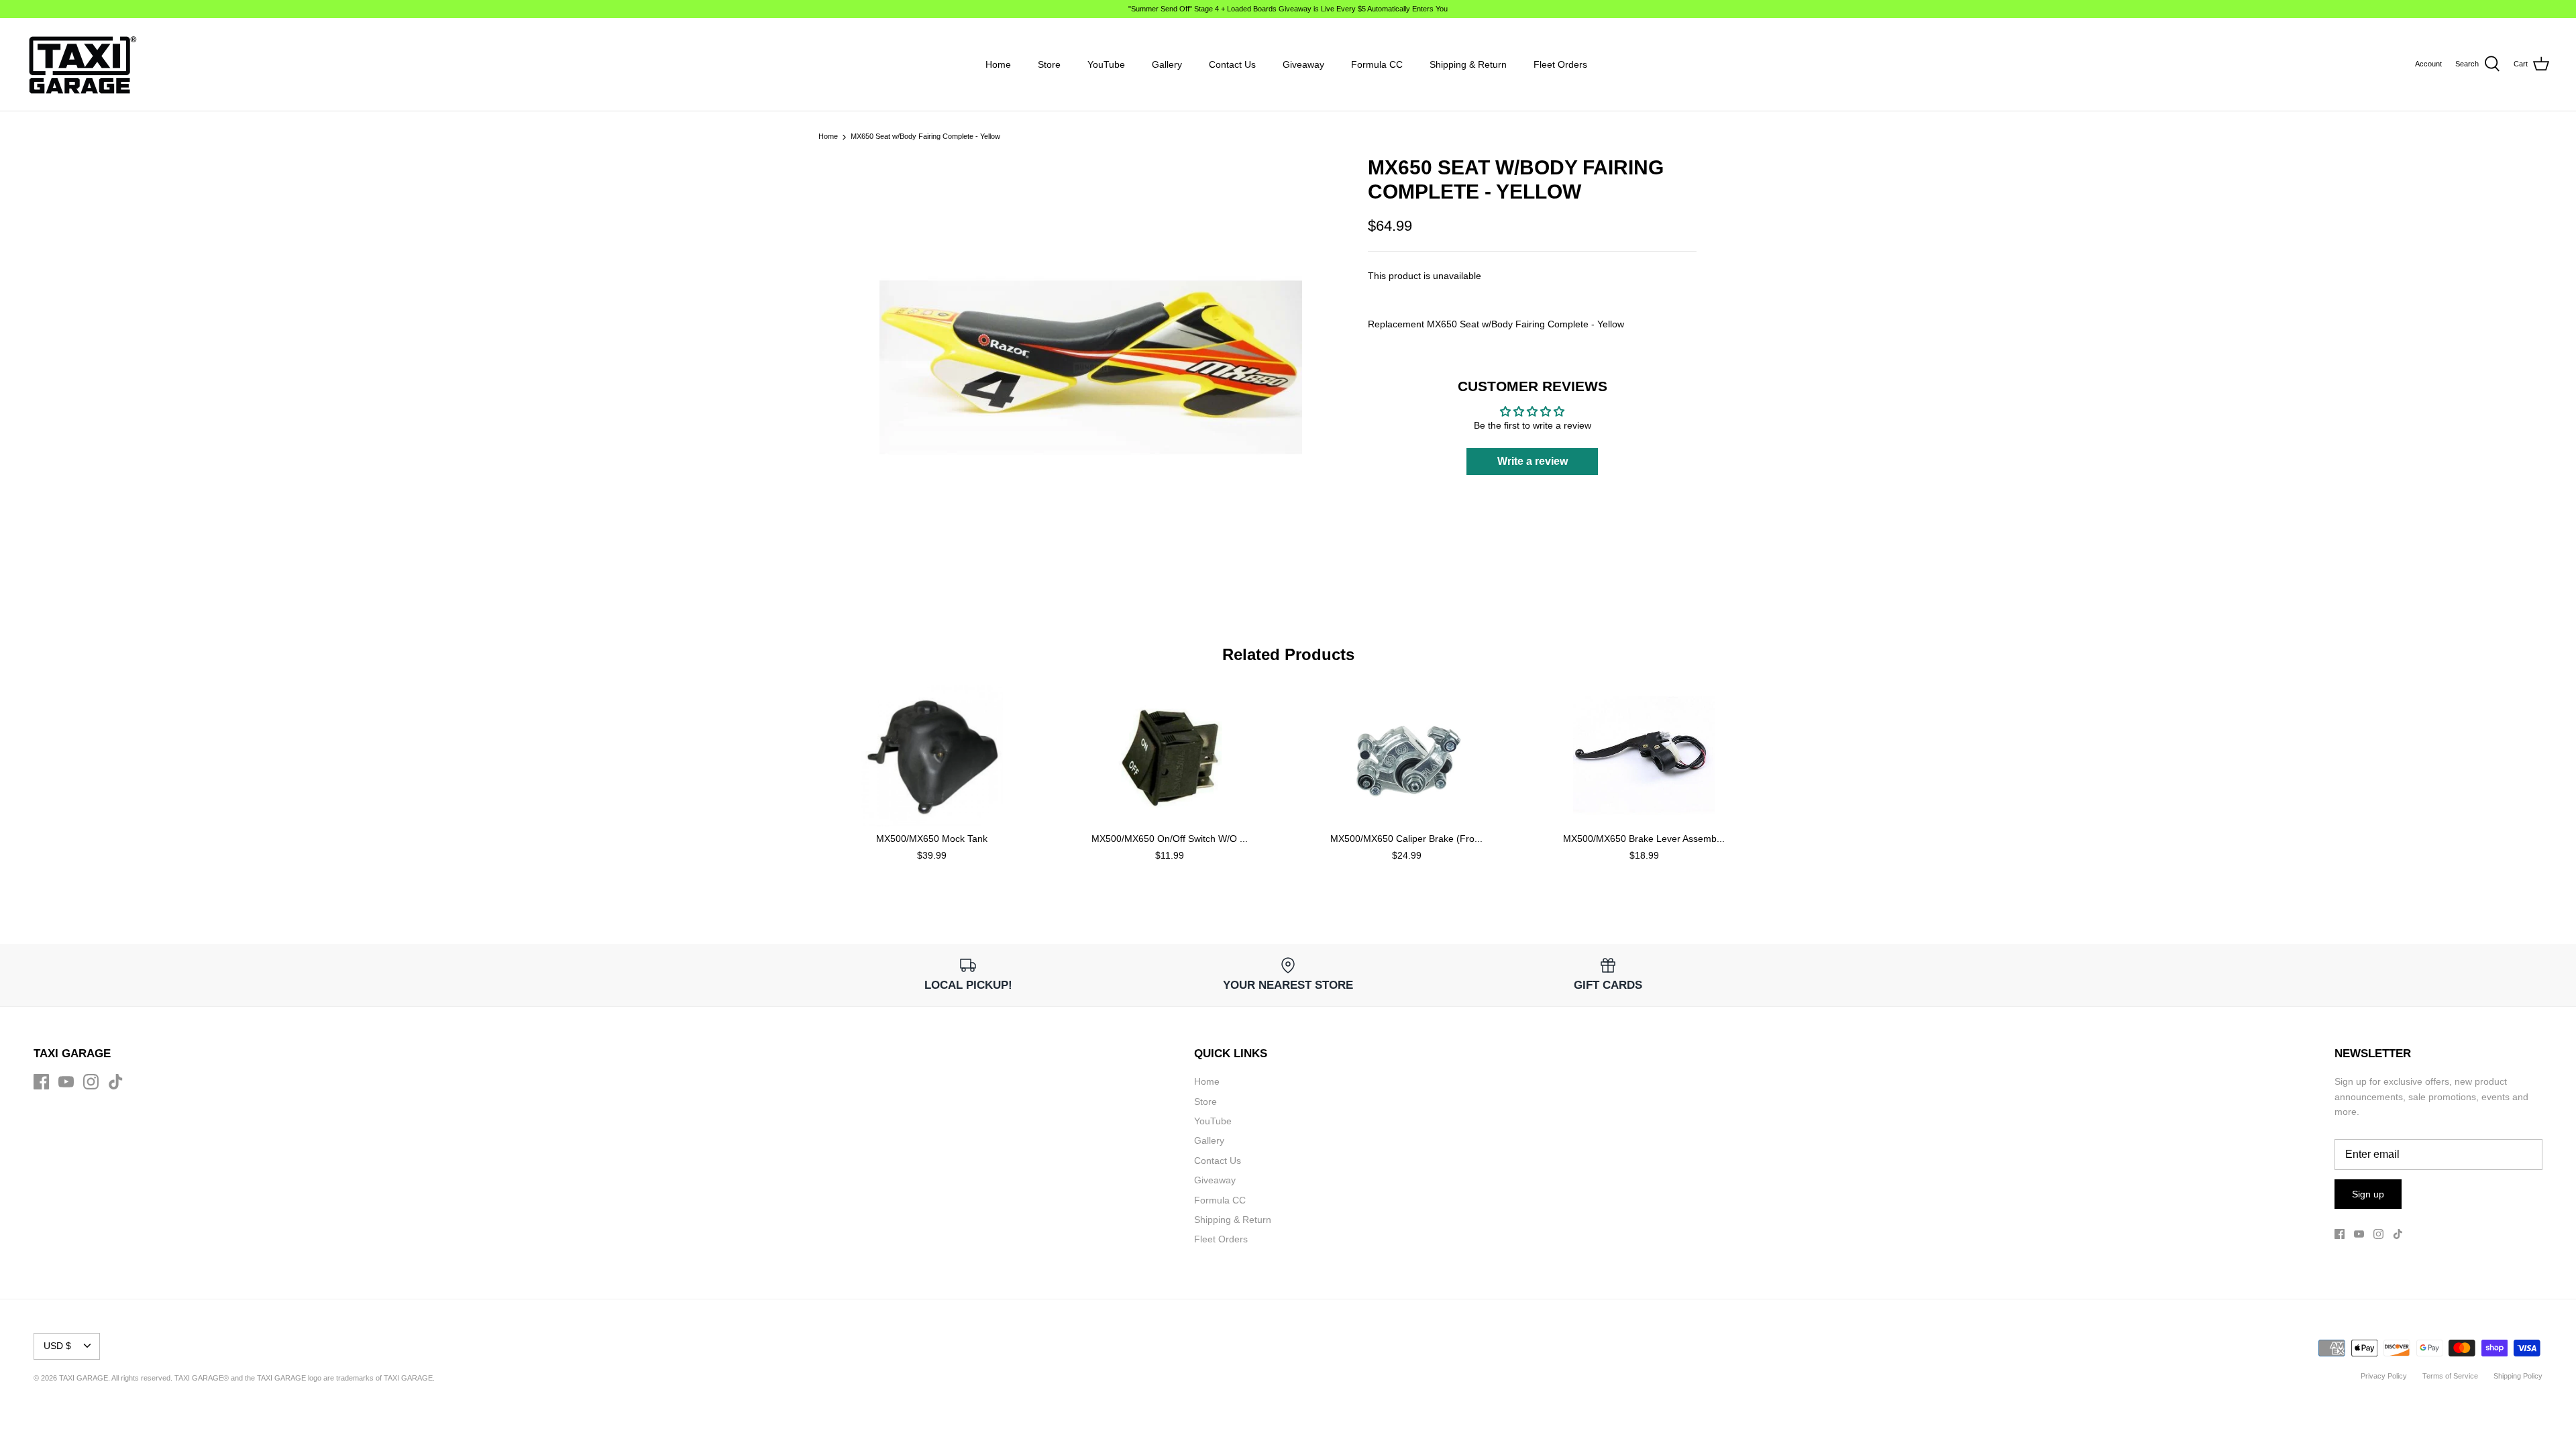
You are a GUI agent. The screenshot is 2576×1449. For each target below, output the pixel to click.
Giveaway (1303, 64)
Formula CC (1377, 64)
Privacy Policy (2384, 1376)
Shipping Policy (2518, 1376)
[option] (1091, 367)
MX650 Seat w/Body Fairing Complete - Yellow (925, 137)
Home (998, 64)
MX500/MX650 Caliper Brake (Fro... (1406, 839)
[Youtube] (66, 1082)
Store (1049, 64)
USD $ (57, 1346)
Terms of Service (2450, 1376)
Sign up (2368, 1194)
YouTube (1106, 64)
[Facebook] (41, 1082)
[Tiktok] (116, 1082)
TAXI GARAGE (408, 1378)
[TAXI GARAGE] (82, 64)
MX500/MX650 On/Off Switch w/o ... (1170, 839)
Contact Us (1232, 64)
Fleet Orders (1560, 64)
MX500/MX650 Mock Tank (932, 839)
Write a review (1533, 461)
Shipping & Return (1468, 64)
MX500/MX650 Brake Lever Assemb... (1644, 839)
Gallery (1167, 64)
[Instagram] (91, 1082)
